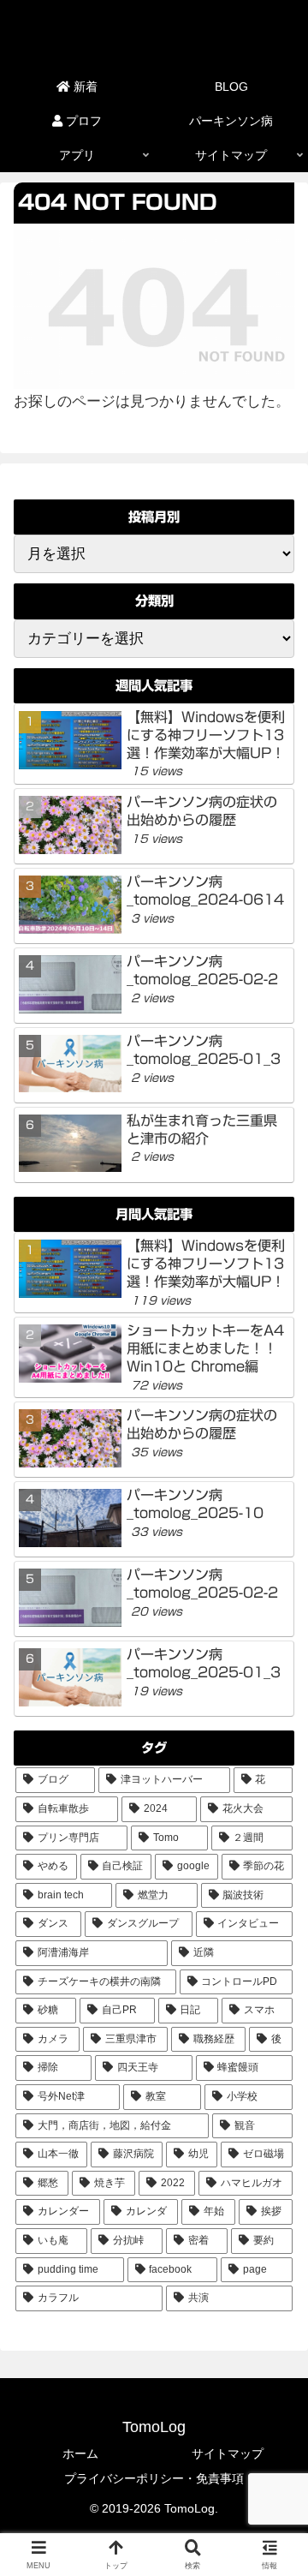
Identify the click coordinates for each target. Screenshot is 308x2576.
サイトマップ (228, 2453)
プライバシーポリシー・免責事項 (154, 2478)
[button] (275, 2258)
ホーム (80, 2453)
